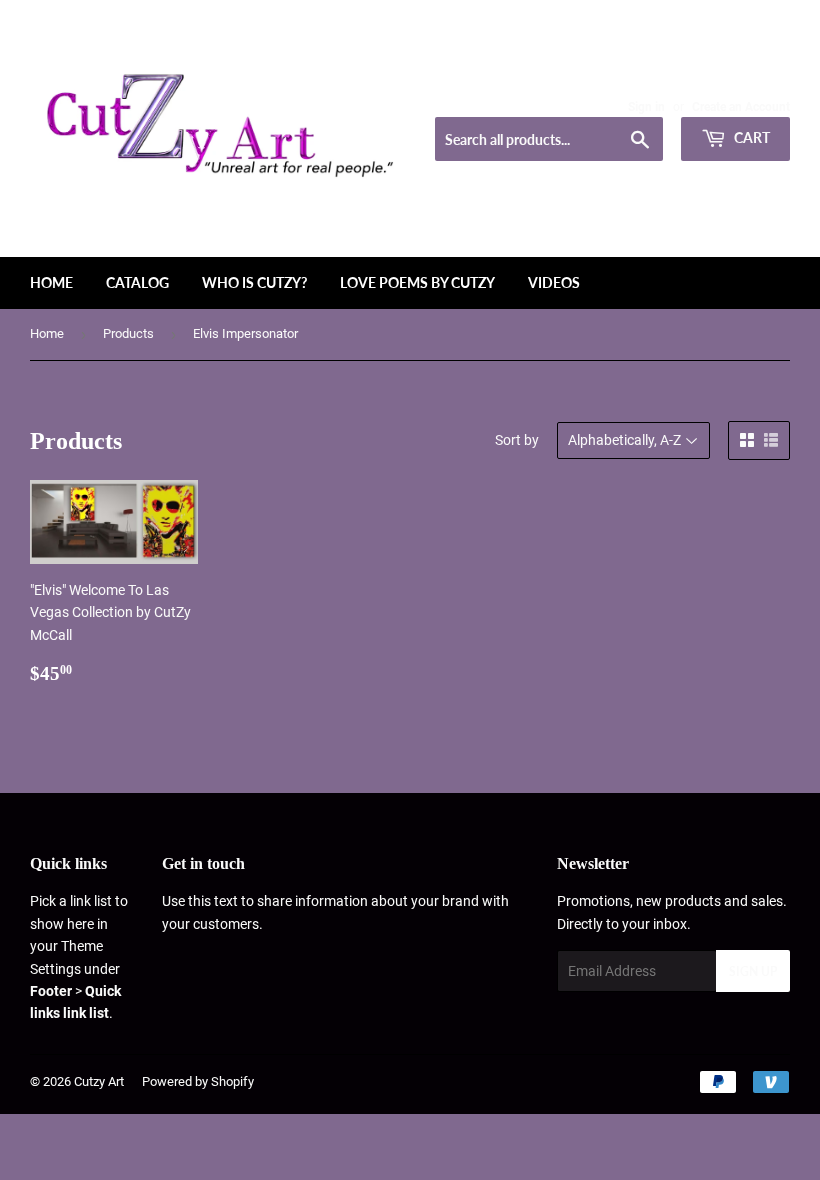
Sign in (646, 107)
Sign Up (753, 971)
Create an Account (741, 107)
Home (51, 282)
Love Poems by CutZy (417, 282)
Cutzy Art (99, 1081)
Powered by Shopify (198, 1081)
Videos (554, 282)
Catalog (137, 282)
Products (128, 333)
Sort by (517, 440)
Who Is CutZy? (254, 282)
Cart (750, 137)
